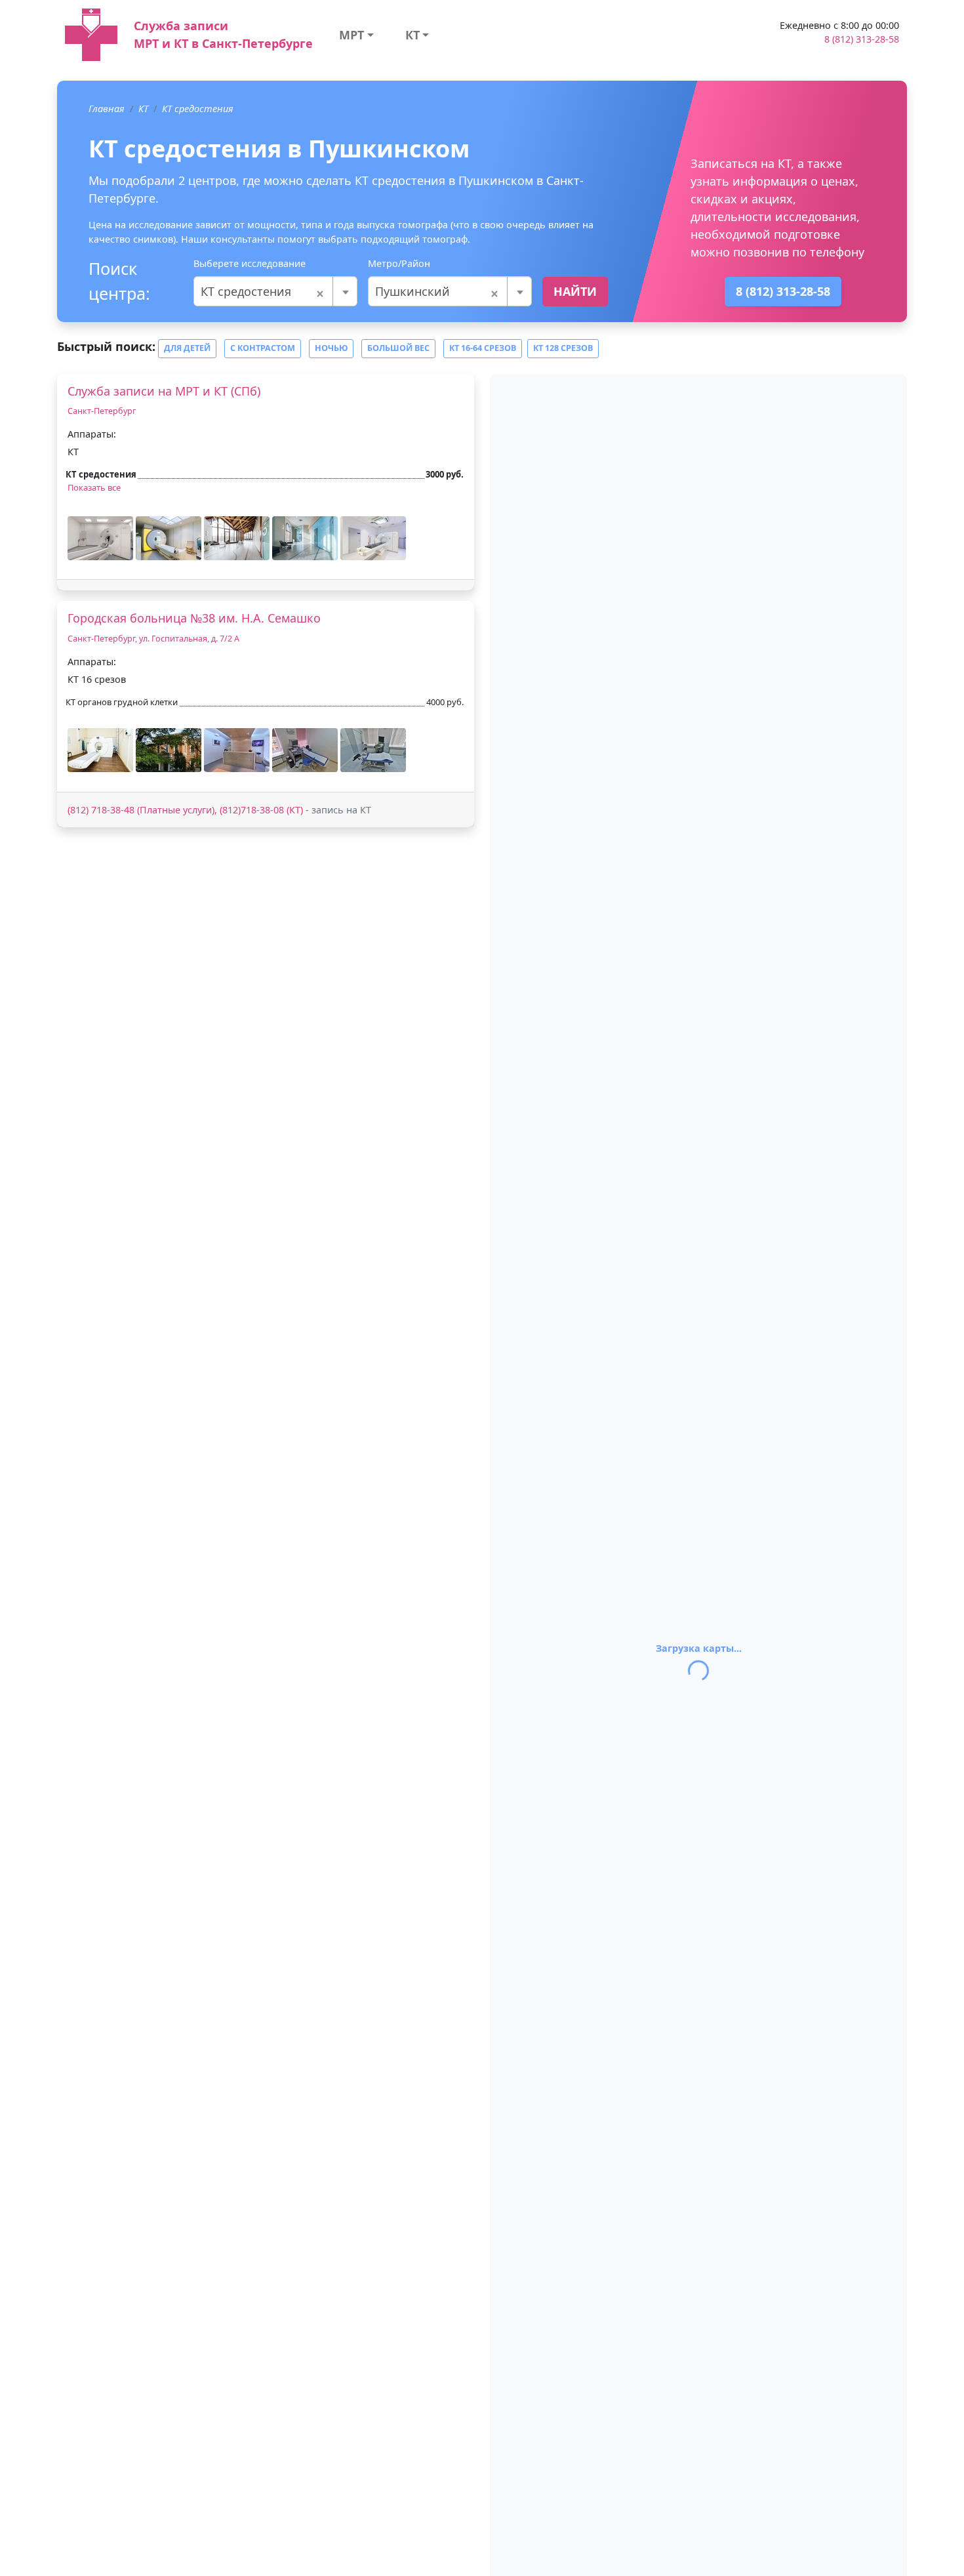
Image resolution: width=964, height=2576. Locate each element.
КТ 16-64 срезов (483, 348)
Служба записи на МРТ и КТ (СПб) (164, 391)
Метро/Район (399, 263)
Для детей (187, 348)
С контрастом (263, 348)
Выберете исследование (250, 263)
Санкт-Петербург (102, 411)
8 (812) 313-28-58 (862, 39)
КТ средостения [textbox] (263, 291)
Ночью (331, 348)
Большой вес (398, 348)
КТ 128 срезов (563, 348)
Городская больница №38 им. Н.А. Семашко (194, 618)
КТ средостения (198, 109)
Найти (575, 291)
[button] (100, 538)
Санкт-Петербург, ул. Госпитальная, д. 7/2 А (153, 639)
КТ (412, 35)
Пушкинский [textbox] (437, 291)
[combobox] (275, 291)
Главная (107, 109)
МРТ (351, 35)
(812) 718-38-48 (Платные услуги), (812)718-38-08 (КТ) (185, 810)
